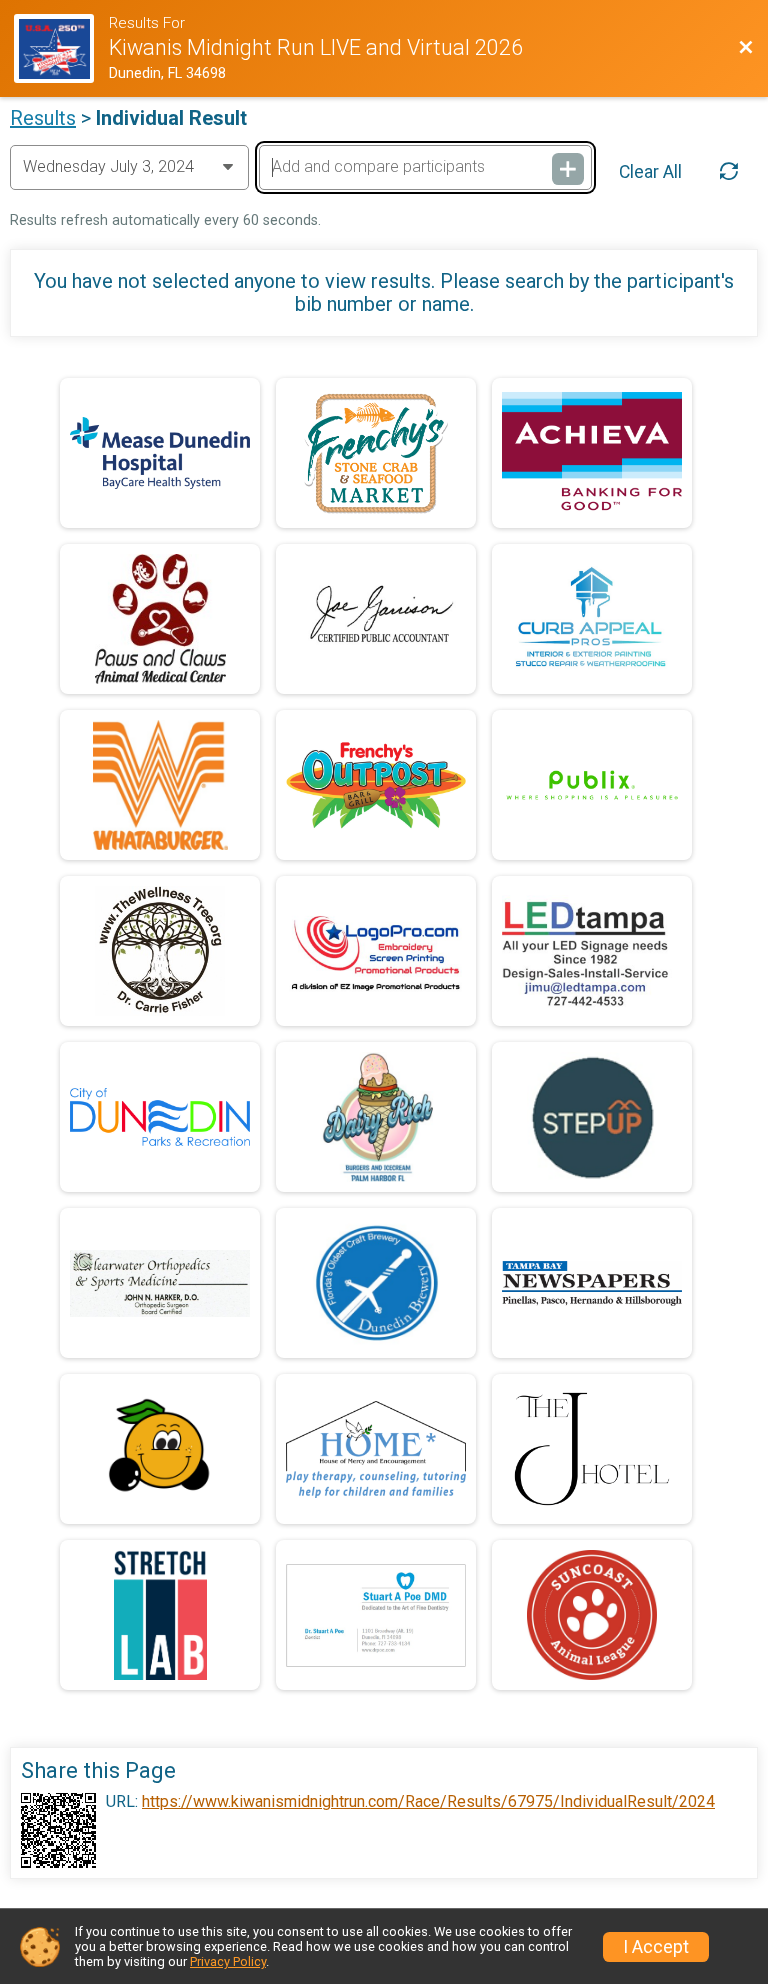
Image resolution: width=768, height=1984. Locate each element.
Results (43, 118)
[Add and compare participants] (568, 169)
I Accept (656, 1947)
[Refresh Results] (729, 171)
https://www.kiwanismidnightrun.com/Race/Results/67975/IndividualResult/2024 (428, 1802)
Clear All (650, 172)
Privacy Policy (228, 1961)
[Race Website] (61, 48)
